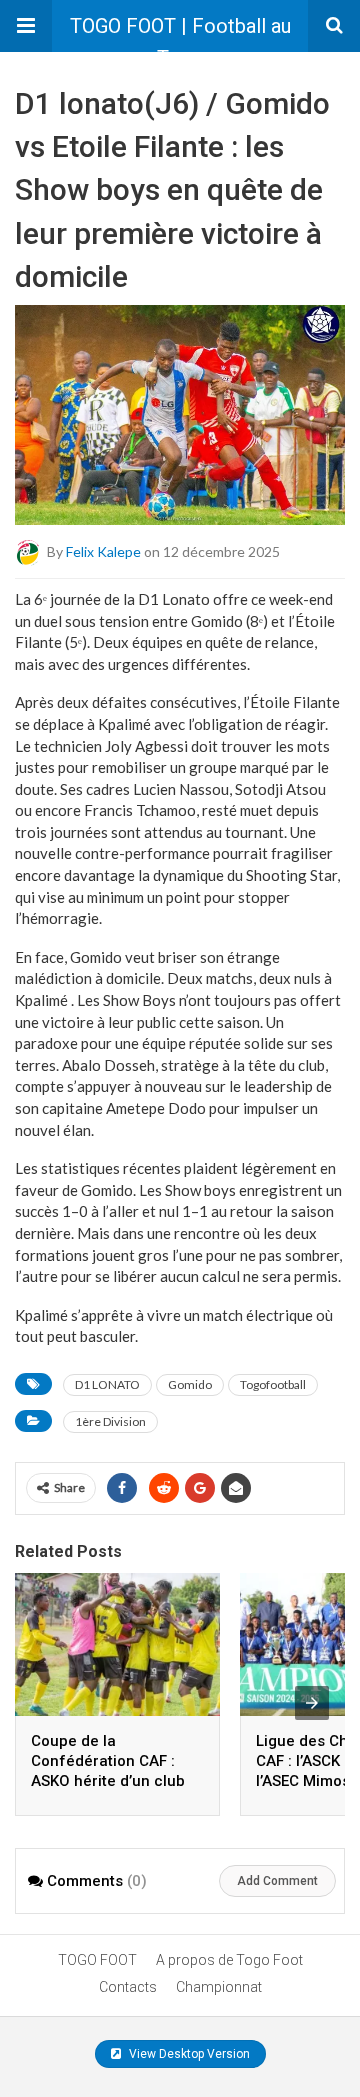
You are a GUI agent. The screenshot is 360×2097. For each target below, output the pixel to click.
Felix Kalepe (103, 550)
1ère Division (110, 1421)
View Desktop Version (188, 2054)
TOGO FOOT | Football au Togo (180, 33)
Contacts (128, 1987)
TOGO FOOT (97, 1960)
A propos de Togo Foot (229, 1960)
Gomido (190, 1384)
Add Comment (277, 1881)
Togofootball (273, 1384)
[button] (26, 26)
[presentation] (312, 1703)
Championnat (219, 1987)
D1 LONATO (107, 1384)
